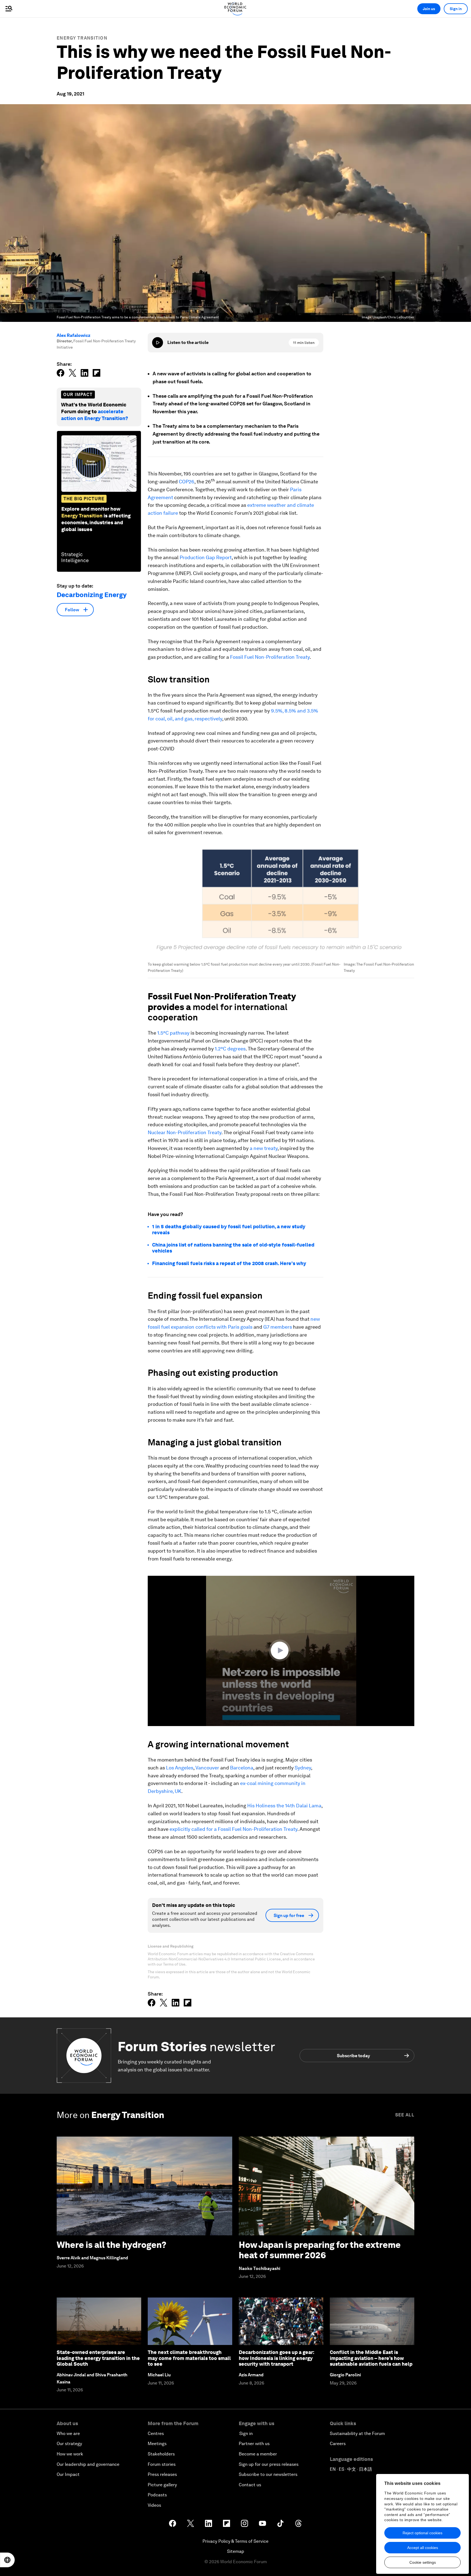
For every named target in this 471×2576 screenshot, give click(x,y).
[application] (281, 1651)
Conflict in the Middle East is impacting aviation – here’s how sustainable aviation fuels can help (371, 2358)
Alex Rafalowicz (74, 335)
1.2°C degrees (230, 1049)
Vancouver (207, 1768)
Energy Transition (82, 38)
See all (405, 2115)
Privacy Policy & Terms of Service (235, 2541)
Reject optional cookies (422, 2533)
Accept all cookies (423, 2548)
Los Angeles (180, 1768)
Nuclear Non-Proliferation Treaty (185, 1132)
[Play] (158, 343)
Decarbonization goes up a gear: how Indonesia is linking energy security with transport (277, 2358)
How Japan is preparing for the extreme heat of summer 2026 (320, 2250)
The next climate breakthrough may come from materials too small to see (189, 2358)
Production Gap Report (206, 557)
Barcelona (242, 1768)
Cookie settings (423, 2562)
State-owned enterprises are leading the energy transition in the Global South (98, 2358)
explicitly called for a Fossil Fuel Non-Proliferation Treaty (233, 1829)
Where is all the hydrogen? (111, 2245)
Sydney (303, 1768)
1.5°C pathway (173, 1033)
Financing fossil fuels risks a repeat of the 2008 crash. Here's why (229, 1263)
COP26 (187, 482)
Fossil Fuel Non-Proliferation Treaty (270, 657)
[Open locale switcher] (7, 2560)
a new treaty (264, 1148)
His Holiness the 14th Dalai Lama (284, 1806)
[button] (281, 1651)
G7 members (278, 1327)
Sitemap (236, 2551)
